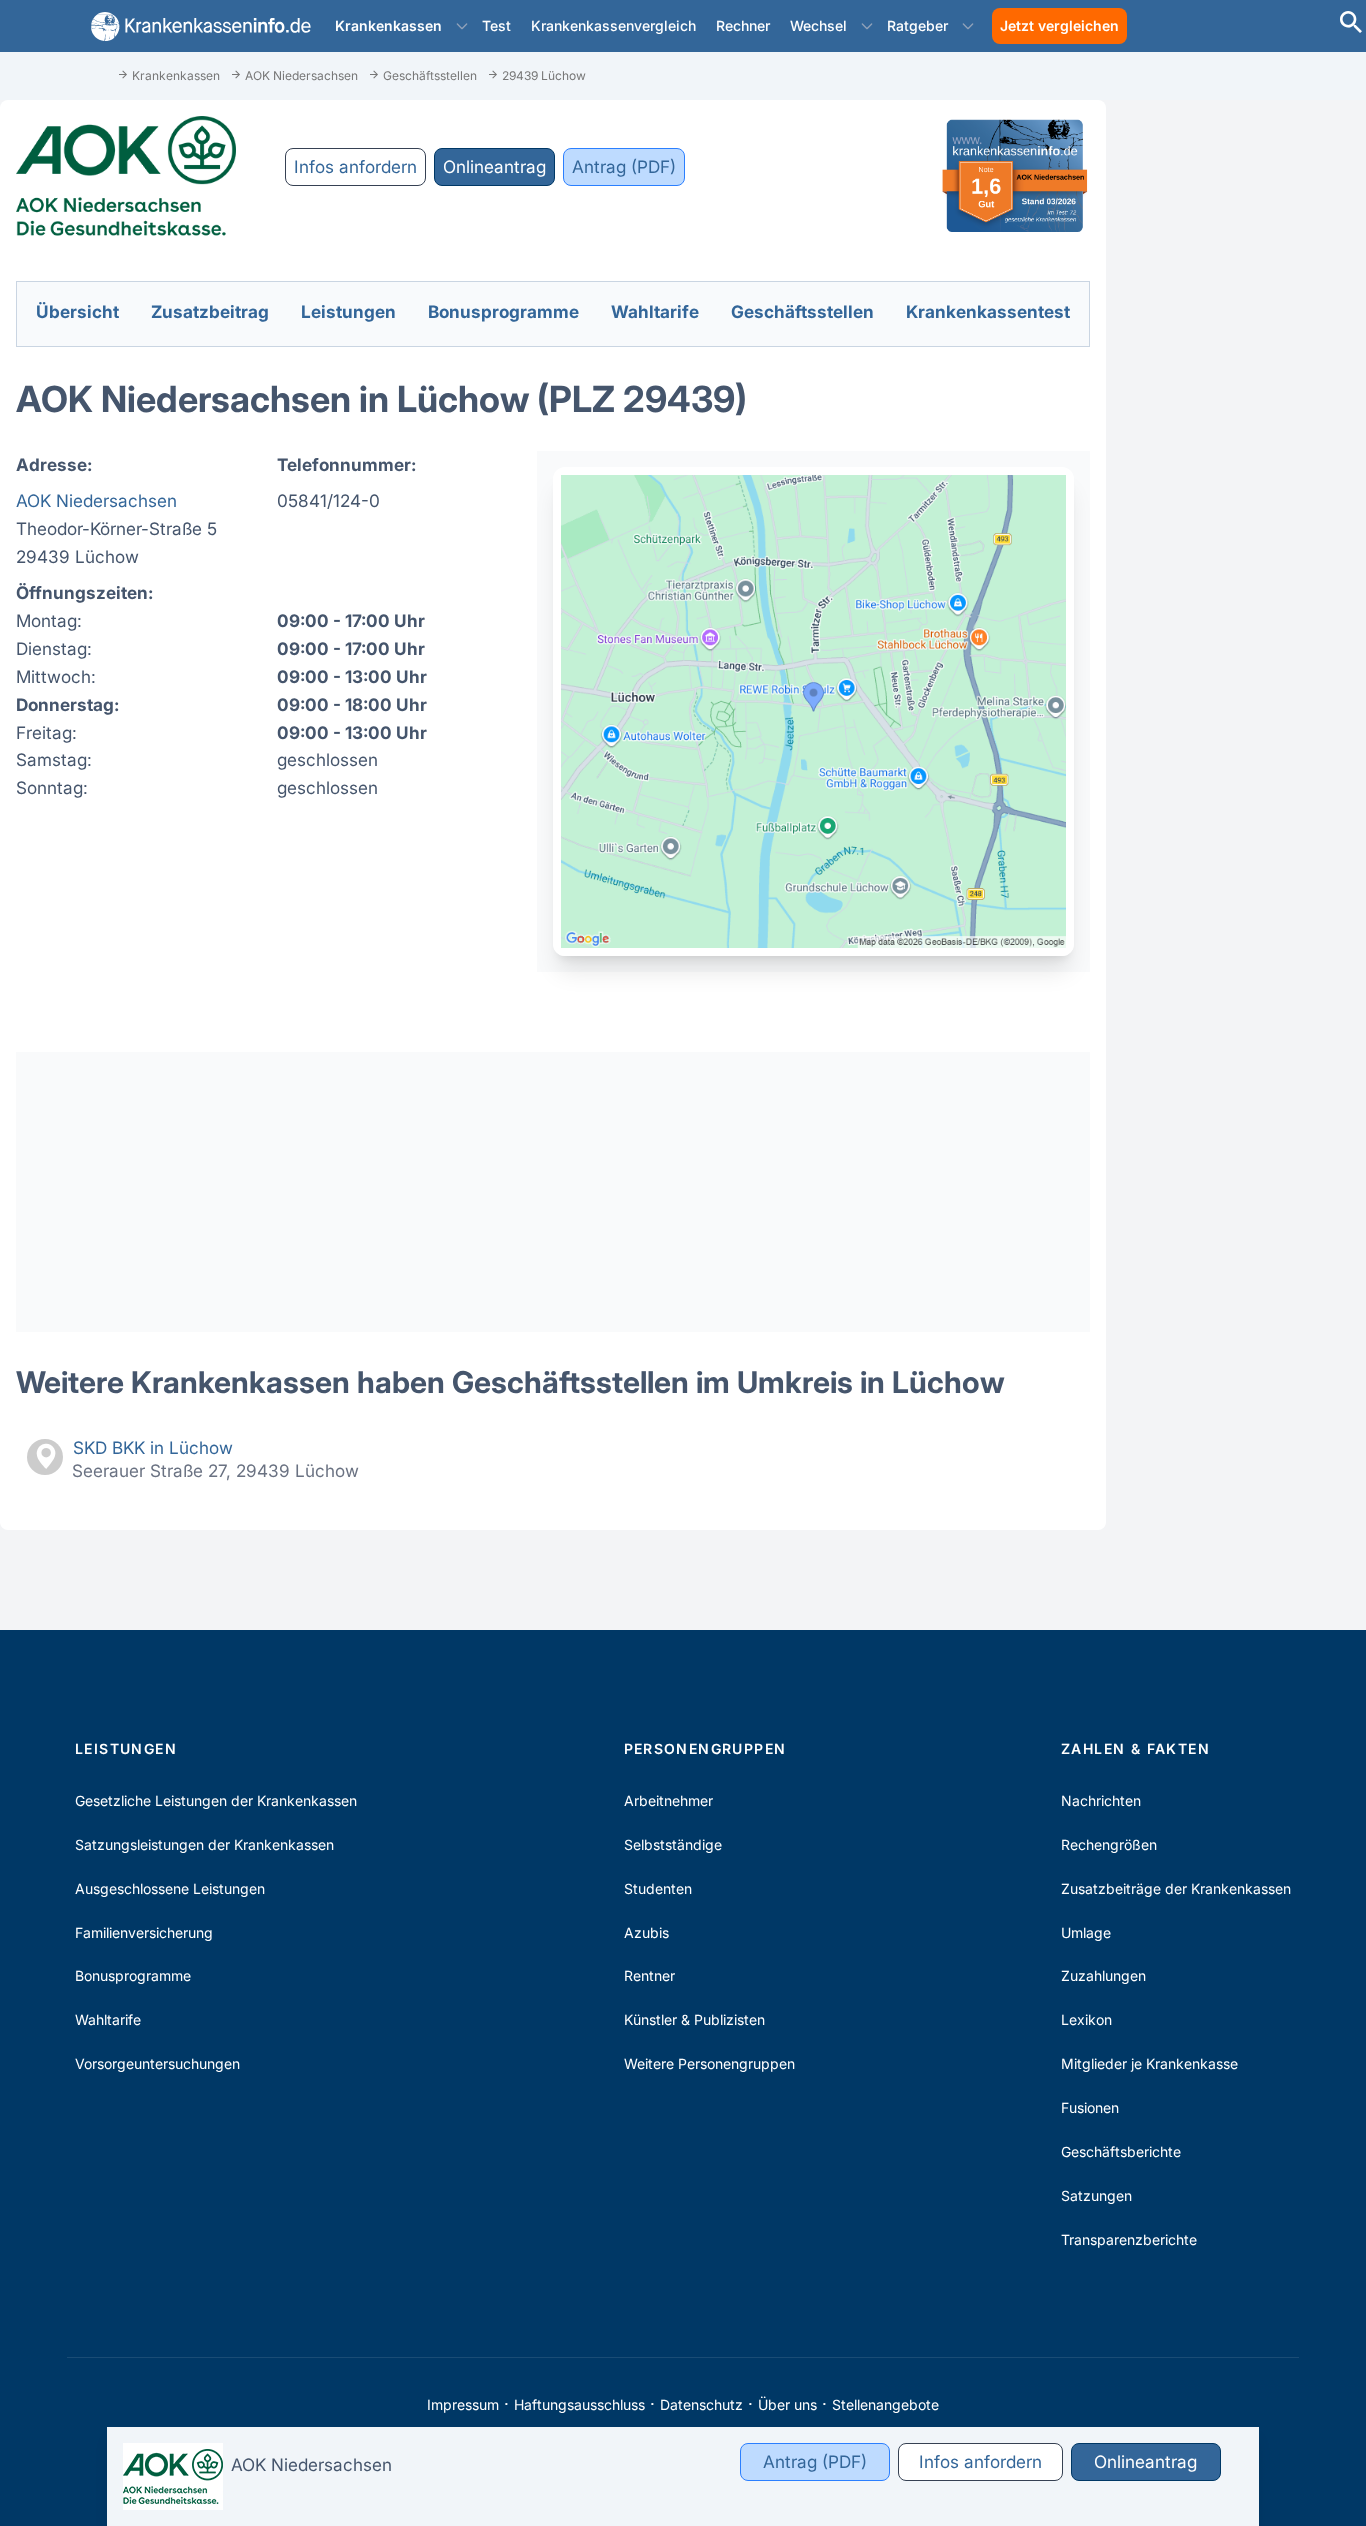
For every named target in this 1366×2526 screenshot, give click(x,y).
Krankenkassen (388, 25)
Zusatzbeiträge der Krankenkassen (1176, 1888)
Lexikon (1086, 2019)
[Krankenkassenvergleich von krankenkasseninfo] (197, 26)
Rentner (649, 1975)
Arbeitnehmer (668, 1800)
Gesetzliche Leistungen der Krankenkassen (216, 1800)
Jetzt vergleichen (1059, 25)
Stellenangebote (885, 2404)
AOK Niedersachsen (96, 500)
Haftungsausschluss (579, 2404)
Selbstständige (673, 1844)
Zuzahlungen (1103, 1975)
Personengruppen (705, 1748)
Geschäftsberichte (1121, 2151)
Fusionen (1090, 2107)
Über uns (787, 2404)
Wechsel (818, 25)
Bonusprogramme (133, 1975)
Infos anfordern (355, 166)
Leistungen (126, 1748)
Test (496, 25)
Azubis (646, 1932)
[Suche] (1351, 24)
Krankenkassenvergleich (613, 25)
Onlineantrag (494, 166)
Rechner (743, 25)
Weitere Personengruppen (709, 2063)
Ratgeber (917, 25)
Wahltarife (108, 2019)
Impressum (463, 2404)
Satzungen (1096, 2195)
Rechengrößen (1109, 1844)
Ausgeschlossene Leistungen (170, 1888)
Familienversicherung (144, 1932)
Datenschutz (701, 2404)
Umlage (1086, 1932)
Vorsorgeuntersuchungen (157, 2063)
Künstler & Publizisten (694, 2019)
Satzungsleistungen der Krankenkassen (204, 1844)
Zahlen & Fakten (1135, 1748)
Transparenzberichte (1129, 2239)
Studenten (658, 1888)
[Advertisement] (553, 1192)
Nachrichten (1101, 1800)
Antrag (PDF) (624, 166)
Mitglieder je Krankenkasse (1149, 2063)
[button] (462, 26)
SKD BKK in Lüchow (153, 1447)
